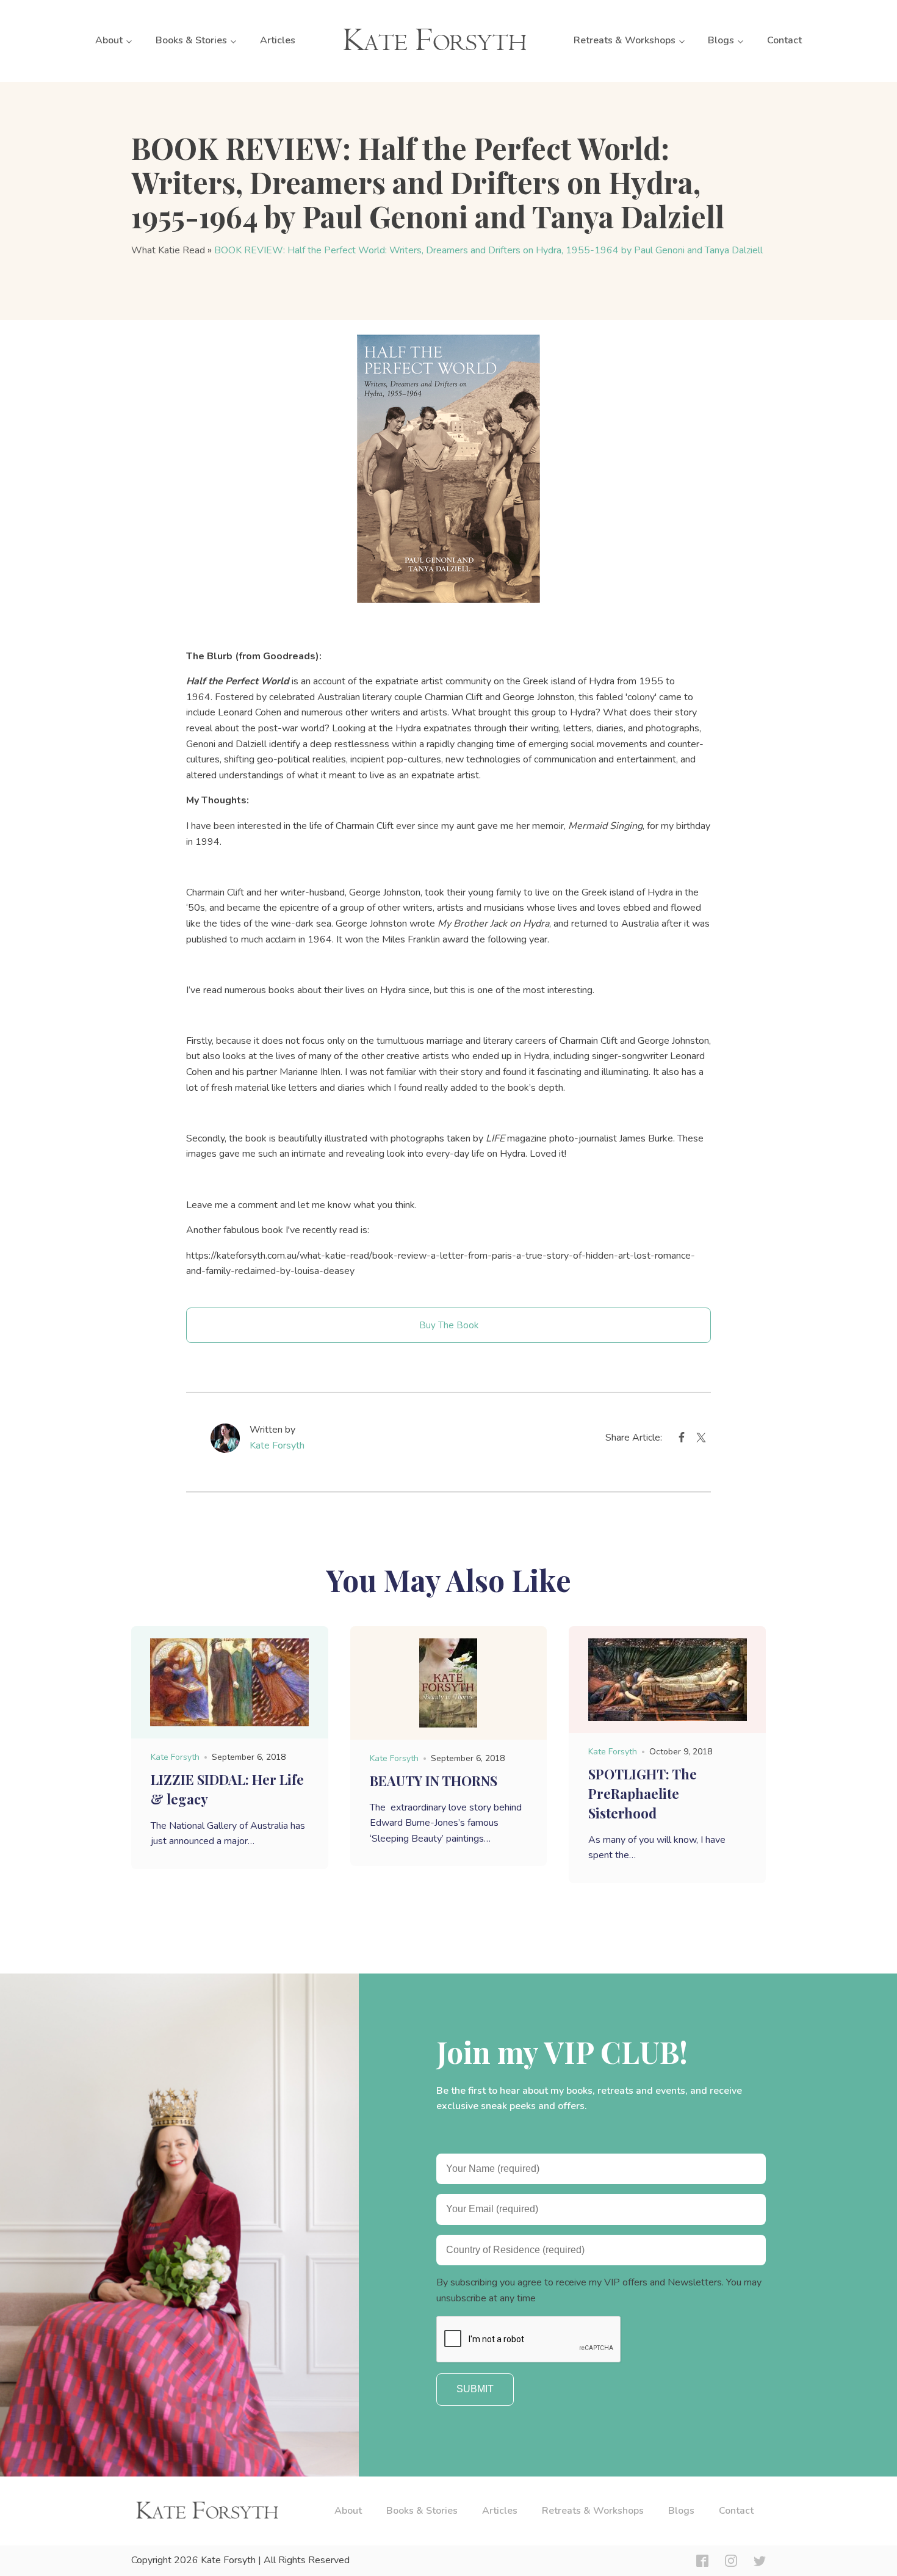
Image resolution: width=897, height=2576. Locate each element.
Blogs (721, 40)
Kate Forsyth (277, 1445)
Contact (784, 40)
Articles (278, 40)
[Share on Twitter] (701, 1440)
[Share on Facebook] (682, 1440)
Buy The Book (449, 1325)
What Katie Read (168, 250)
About (109, 40)
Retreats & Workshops (625, 40)
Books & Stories (191, 40)
